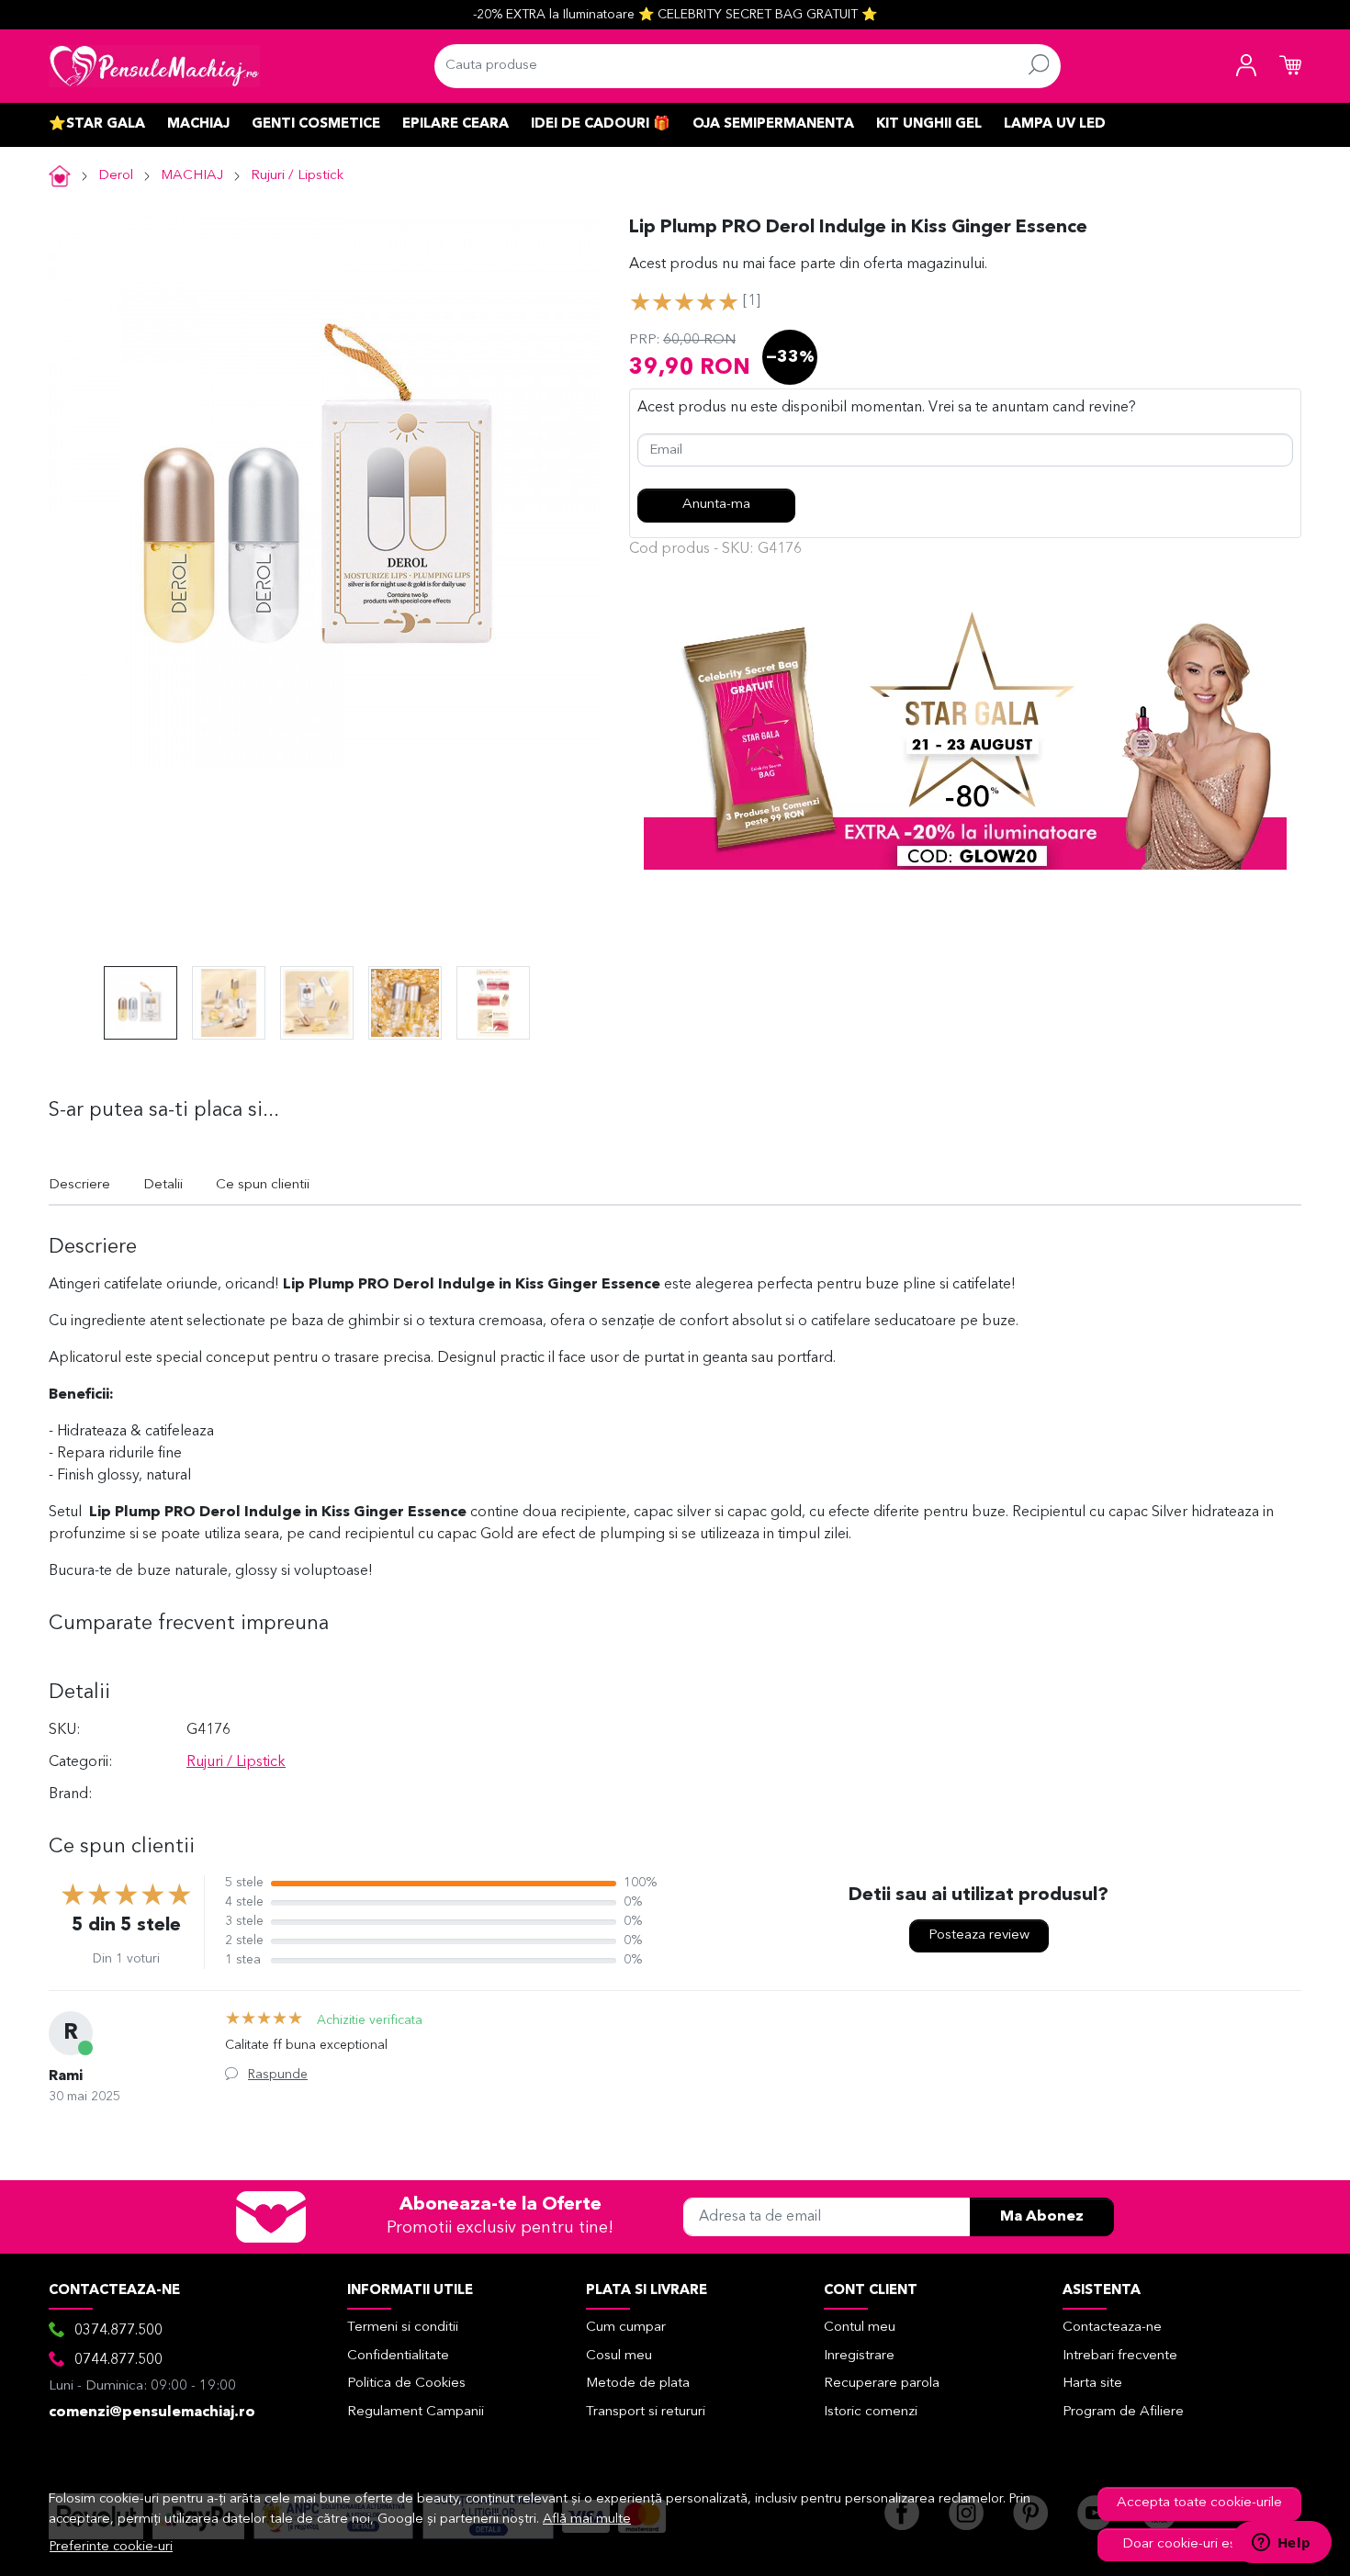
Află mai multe (587, 2520)
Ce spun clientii (263, 1185)
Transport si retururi (646, 2412)
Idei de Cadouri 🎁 (601, 124)
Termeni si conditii (403, 2328)
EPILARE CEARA (456, 124)
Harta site (1092, 2384)
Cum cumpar (626, 2328)
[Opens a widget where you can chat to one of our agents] (1281, 2544)
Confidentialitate (398, 2356)
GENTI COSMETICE (316, 124)
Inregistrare (859, 2356)
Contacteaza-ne (1112, 2328)
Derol (116, 176)
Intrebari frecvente (1120, 2356)
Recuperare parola (882, 2384)
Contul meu (860, 2328)
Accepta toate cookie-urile (1199, 2503)
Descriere (79, 1185)
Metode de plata (638, 2384)
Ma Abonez (1042, 2217)
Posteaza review (979, 1935)
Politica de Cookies (406, 2384)
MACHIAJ (198, 124)
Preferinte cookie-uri (111, 2547)
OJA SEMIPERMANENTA (773, 124)
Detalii (163, 1185)
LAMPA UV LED (1055, 124)
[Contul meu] (1246, 66)
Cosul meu (619, 2356)
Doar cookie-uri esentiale (1200, 2544)
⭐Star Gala (97, 124)
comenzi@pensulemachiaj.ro (152, 2413)
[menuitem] (141, 1003)
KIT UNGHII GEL (929, 124)
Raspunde (278, 2075)
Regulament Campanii (416, 2412)
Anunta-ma (716, 505)
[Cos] (1290, 66)
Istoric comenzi (871, 2412)
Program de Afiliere (1123, 2412)
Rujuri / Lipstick (297, 176)
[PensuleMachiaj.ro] (154, 66)
